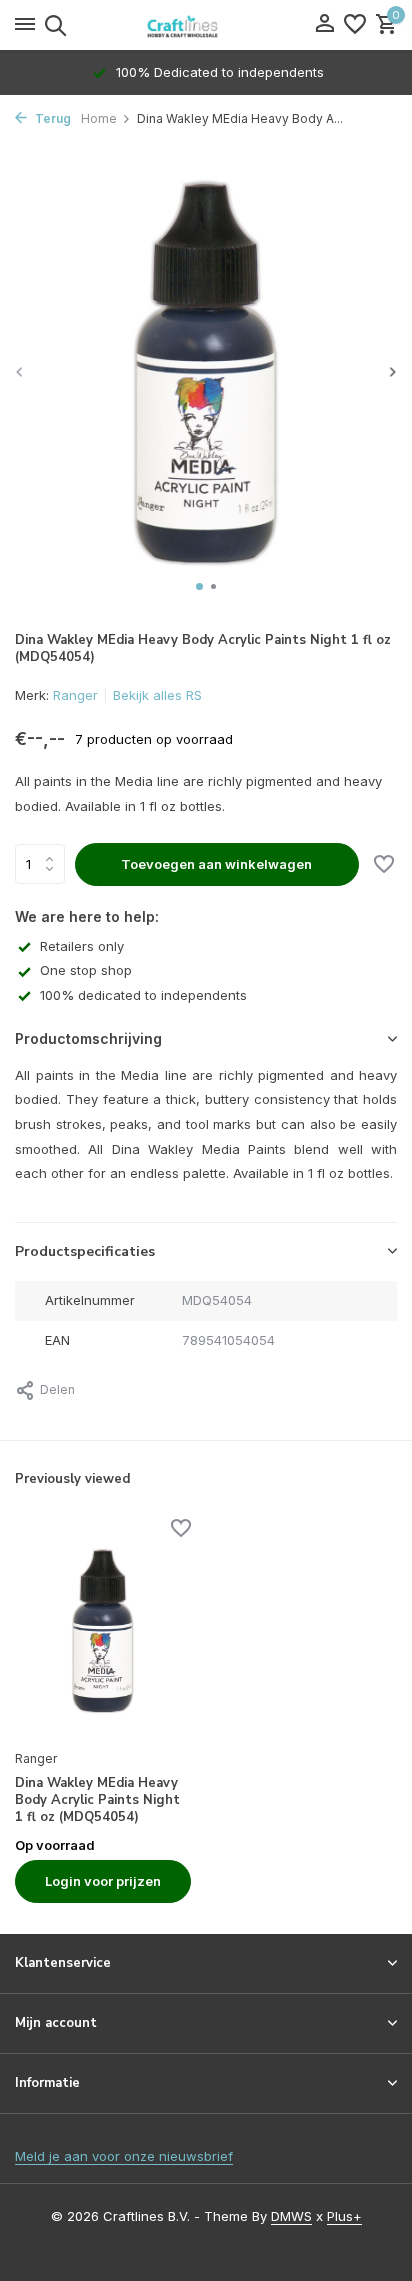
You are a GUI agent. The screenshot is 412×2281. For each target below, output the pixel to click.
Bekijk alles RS (157, 695)
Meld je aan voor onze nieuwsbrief (124, 2156)
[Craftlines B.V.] (206, 25)
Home (99, 118)
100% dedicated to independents (143, 995)
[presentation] (20, 371)
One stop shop (86, 970)
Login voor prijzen (103, 1881)
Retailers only (82, 946)
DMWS (291, 2216)
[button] (199, 586)
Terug (51, 118)
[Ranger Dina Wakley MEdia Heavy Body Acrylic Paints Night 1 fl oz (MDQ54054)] (103, 1631)
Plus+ (344, 2216)
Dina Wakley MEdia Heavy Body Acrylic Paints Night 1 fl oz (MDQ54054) (97, 1800)
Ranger (75, 695)
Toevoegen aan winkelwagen (216, 864)
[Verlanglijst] (355, 25)
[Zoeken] (52, 25)
